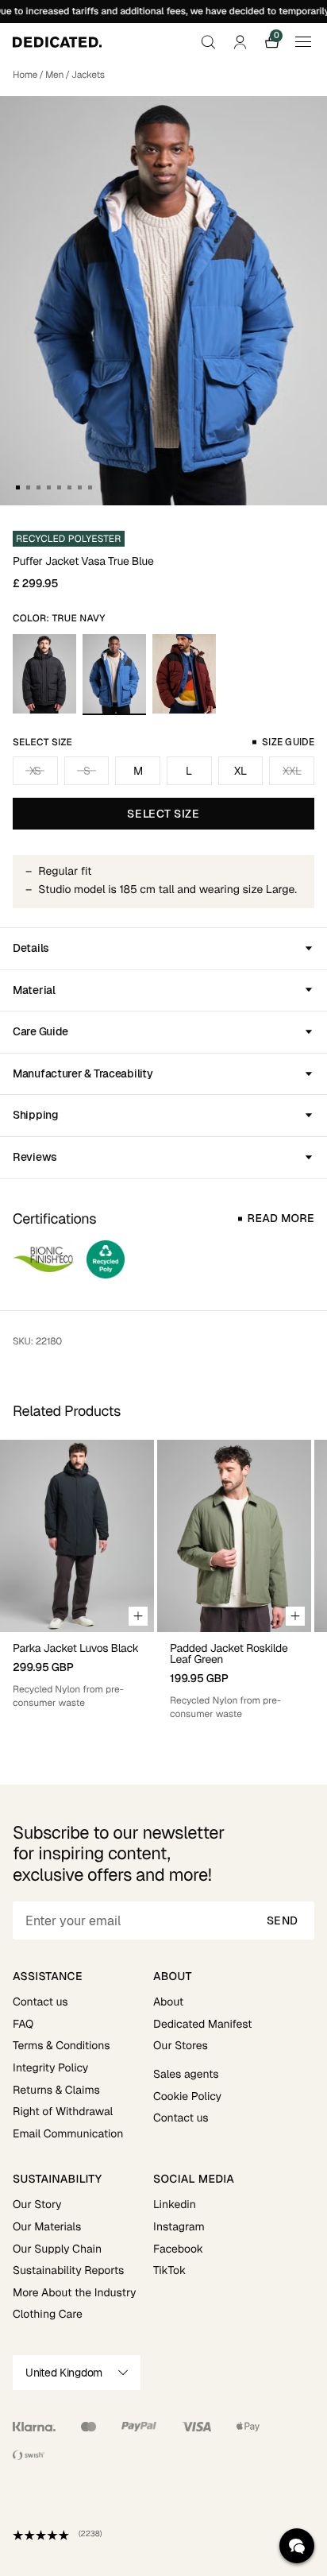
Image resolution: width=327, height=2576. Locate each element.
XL (240, 771)
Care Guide (40, 1031)
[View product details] (77, 1671)
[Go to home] (57, 42)
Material (34, 990)
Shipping (36, 1115)
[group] (77, 1580)
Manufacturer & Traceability (83, 1073)
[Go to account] (240, 42)
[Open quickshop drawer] (138, 1616)
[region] (163, 1580)
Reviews (35, 1157)
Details (31, 948)
